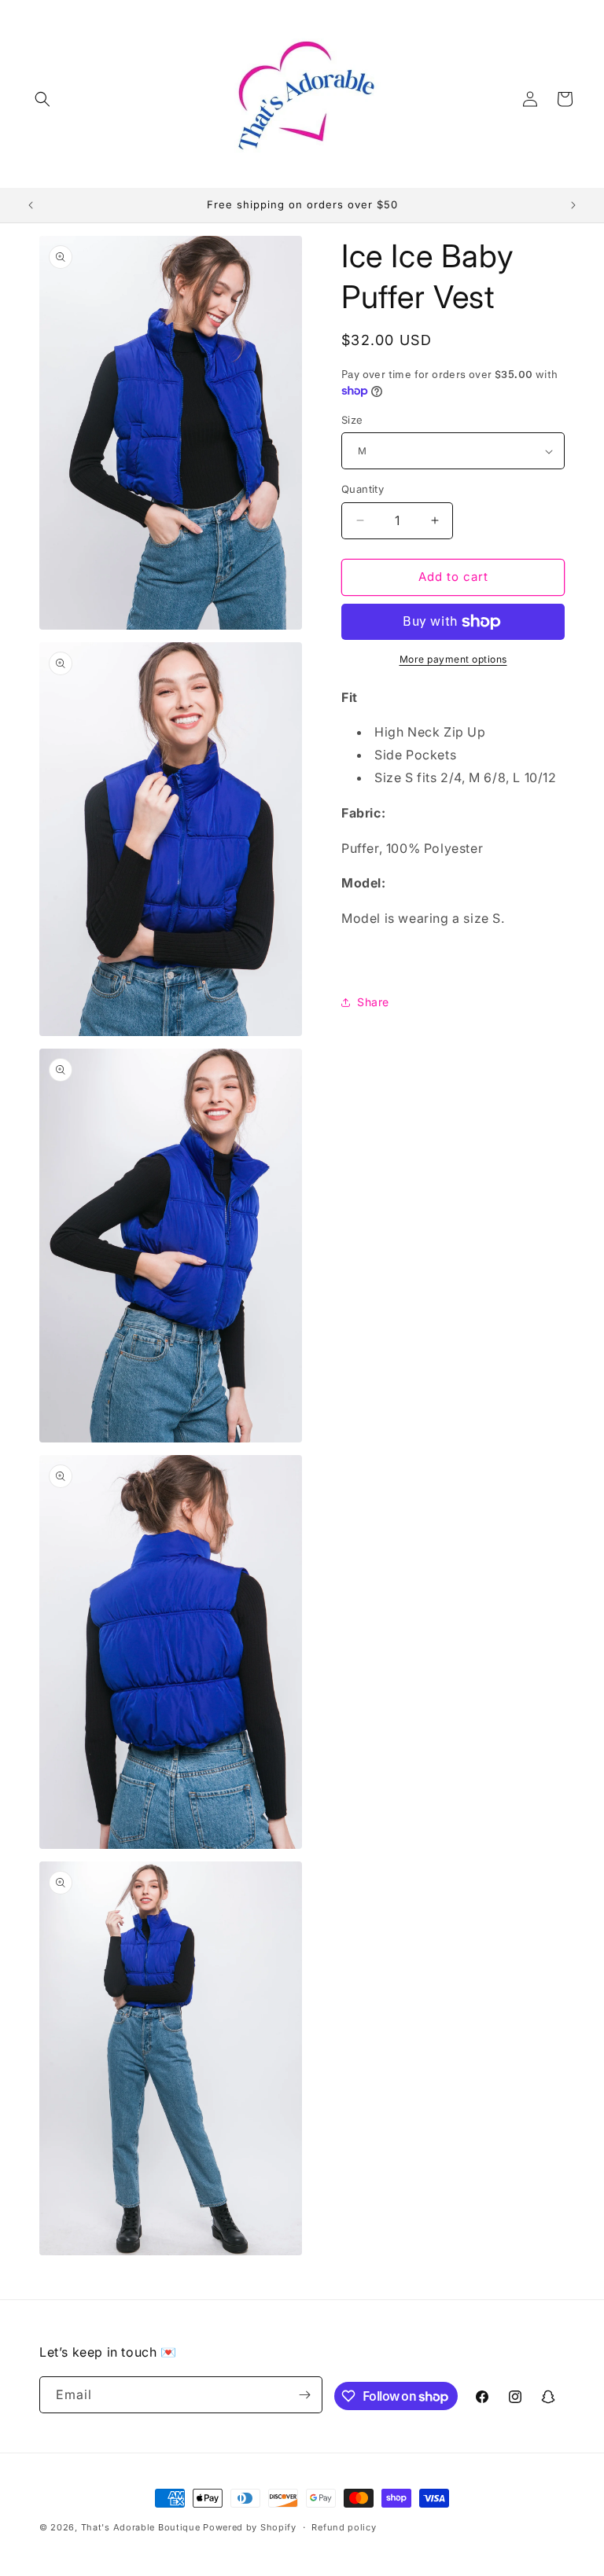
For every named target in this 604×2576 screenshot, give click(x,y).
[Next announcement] (573, 205)
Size (352, 420)
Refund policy (344, 2527)
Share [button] (373, 1002)
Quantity (363, 489)
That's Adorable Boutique (141, 2527)
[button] (42, 99)
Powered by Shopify (250, 2527)
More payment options (453, 659)
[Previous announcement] (31, 205)
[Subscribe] (304, 2395)
